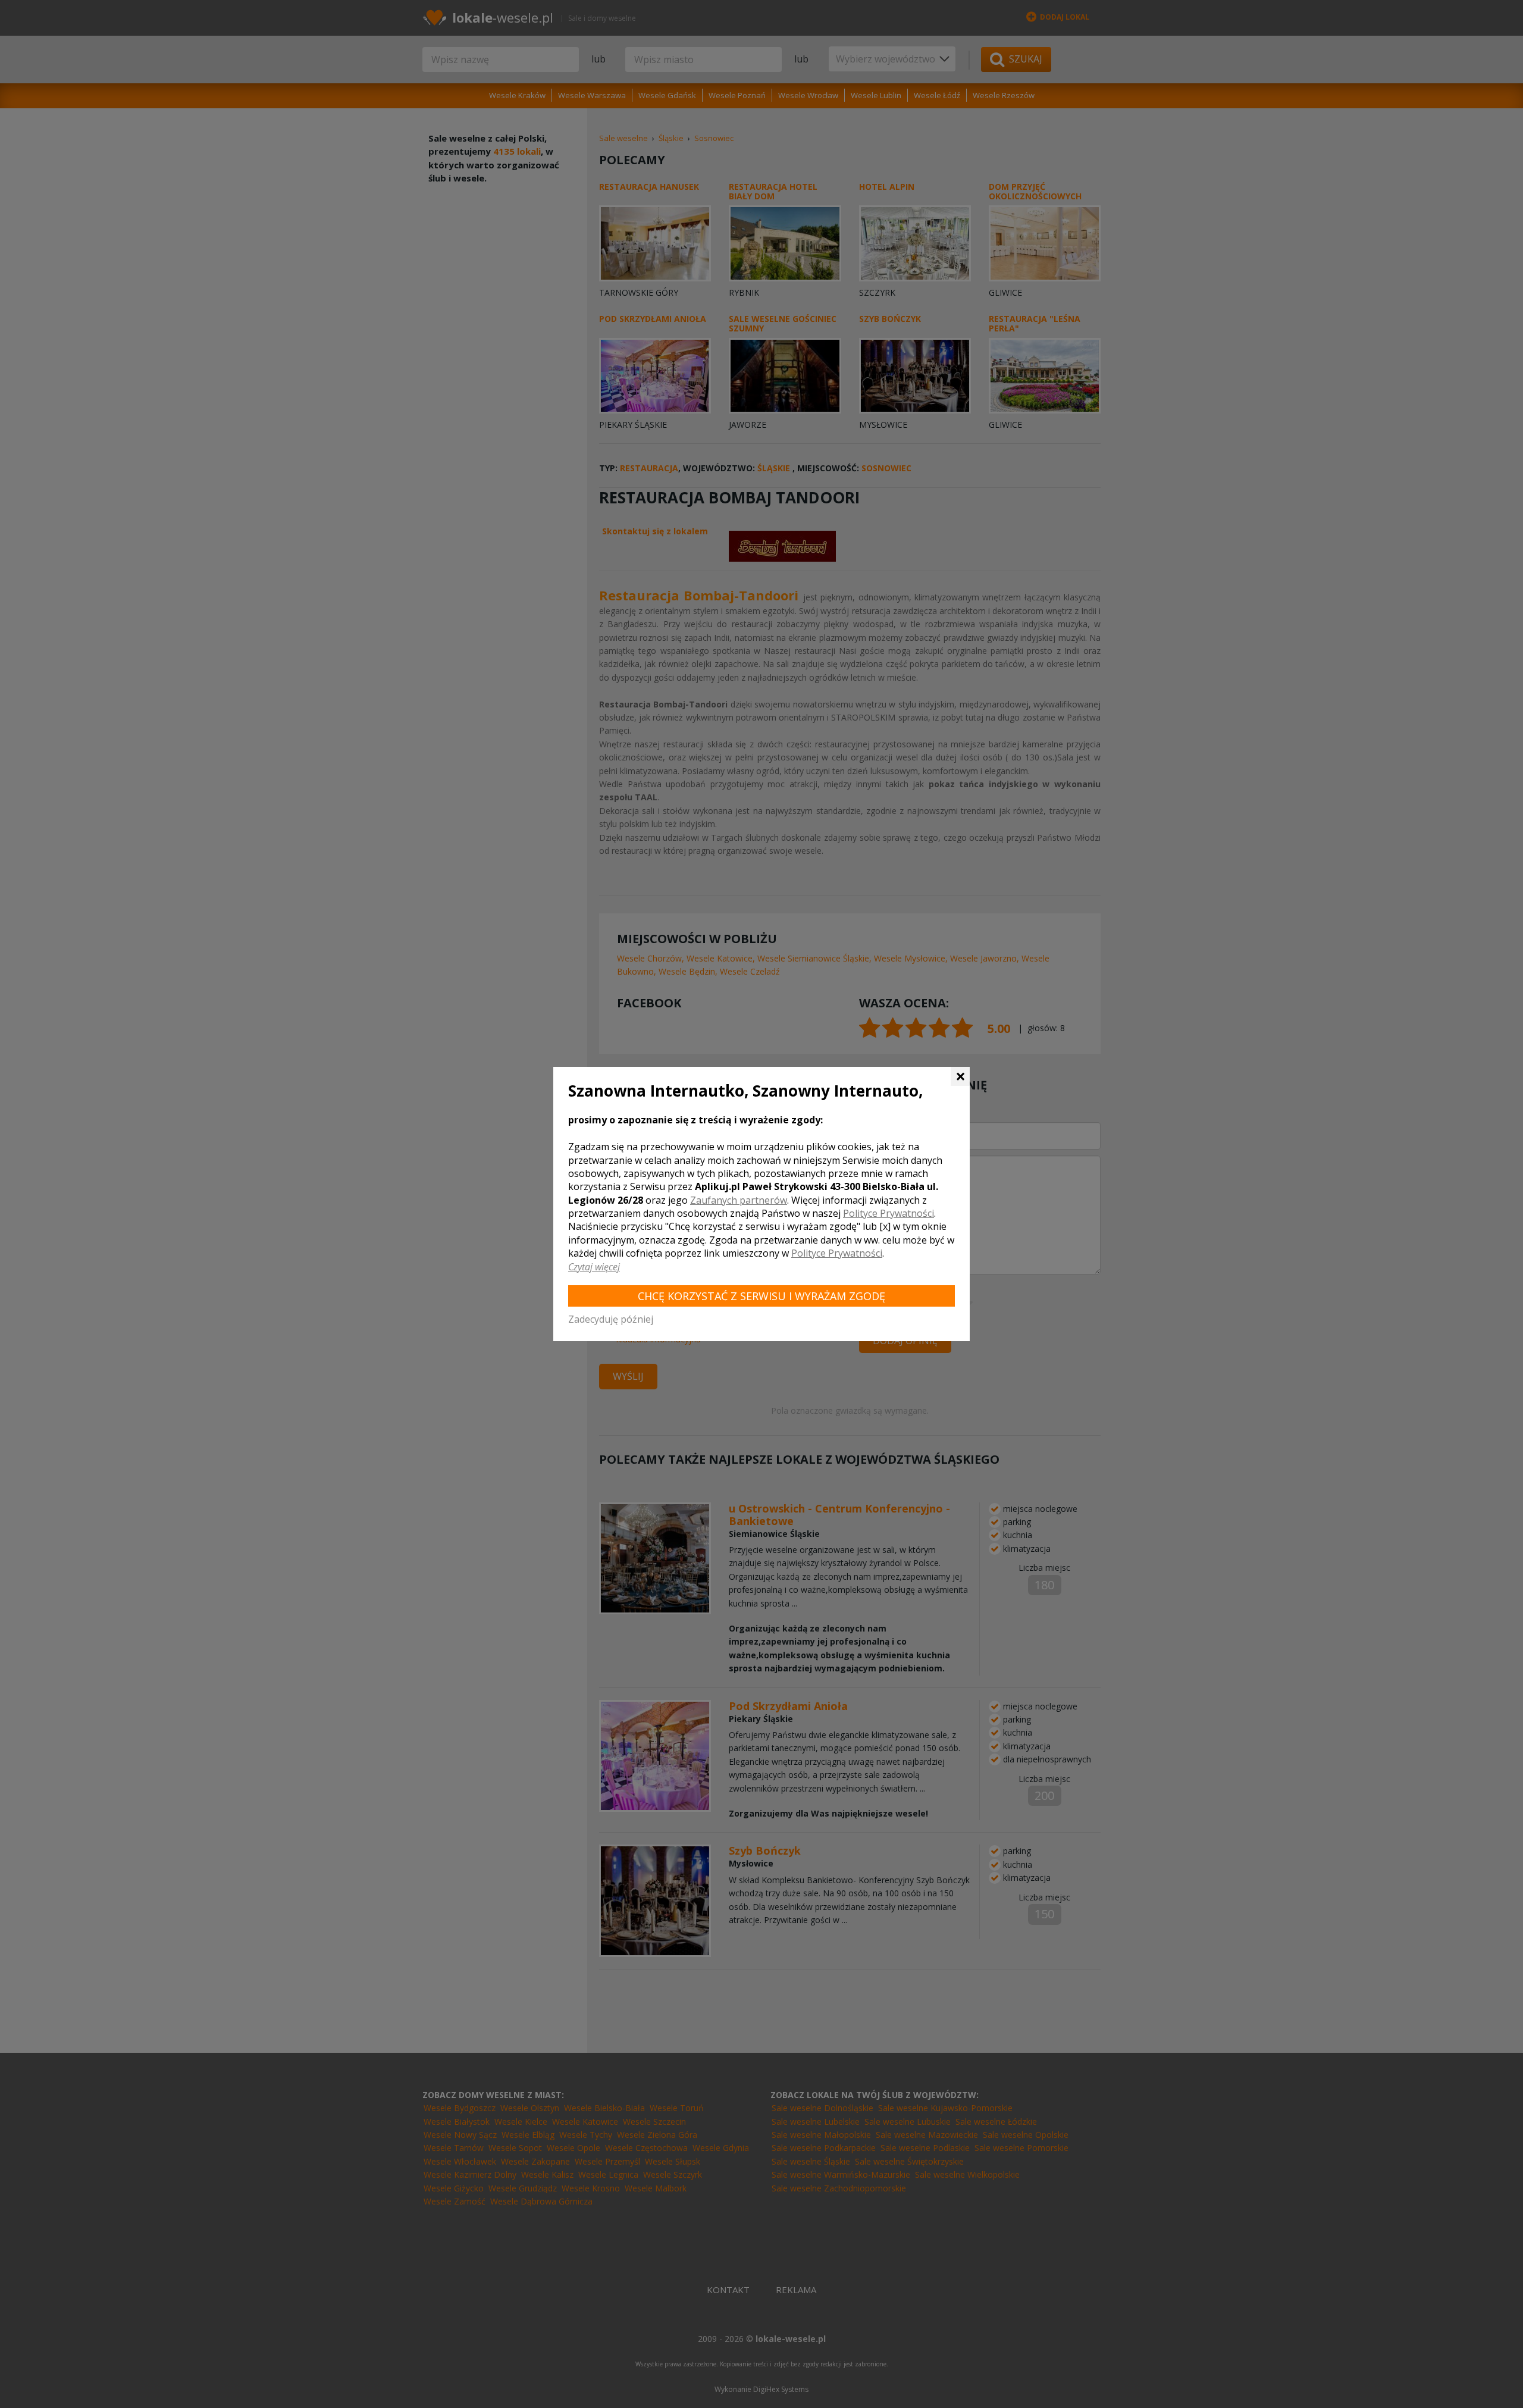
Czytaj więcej (594, 1267)
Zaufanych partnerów (739, 1200)
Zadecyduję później (611, 1319)
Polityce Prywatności (889, 1213)
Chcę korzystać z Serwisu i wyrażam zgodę (761, 1296)
